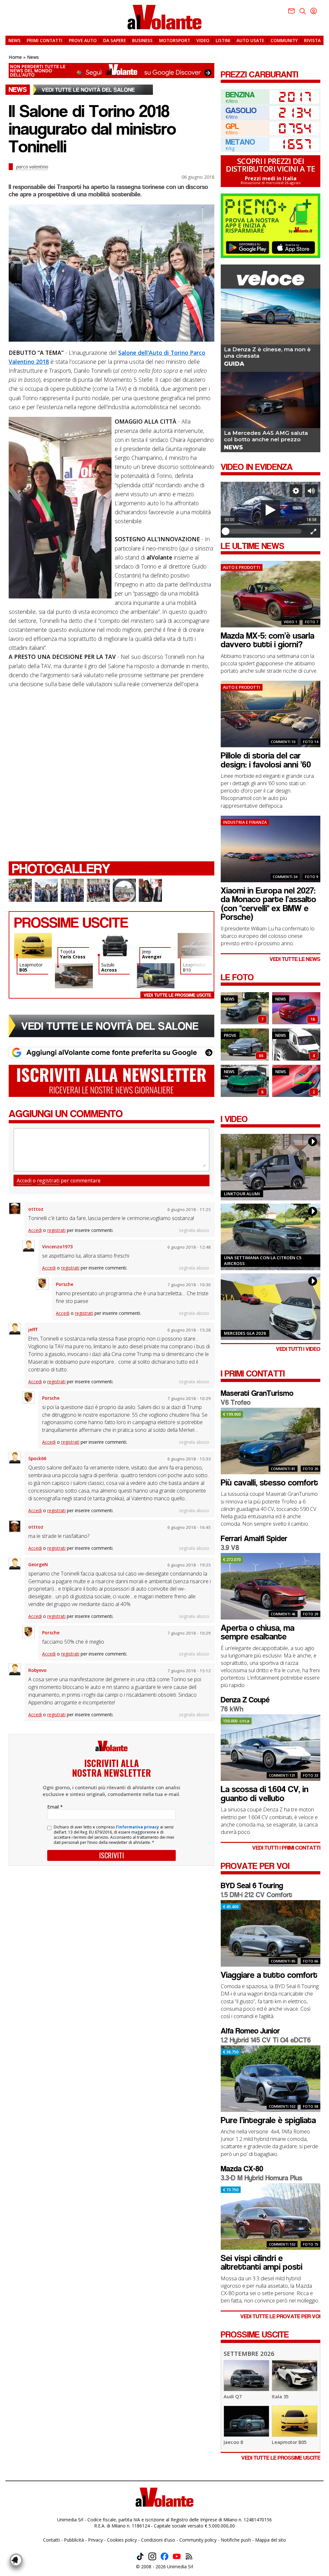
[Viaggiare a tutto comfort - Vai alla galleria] (245, 1059)
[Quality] (296, 491)
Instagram (152, 2556)
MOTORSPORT (175, 40)
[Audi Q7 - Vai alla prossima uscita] (246, 2389)
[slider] (263, 531)
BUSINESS (142, 40)
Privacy (95, 2540)
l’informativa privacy (138, 1827)
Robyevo (37, 1670)
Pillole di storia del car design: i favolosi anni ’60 (266, 760)
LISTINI (223, 40)
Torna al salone (93, 90)
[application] (271, 510)
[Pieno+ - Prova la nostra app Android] (248, 247)
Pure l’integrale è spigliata (268, 2120)
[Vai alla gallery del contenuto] (20, 890)
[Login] (314, 11)
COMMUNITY (284, 40)
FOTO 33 (311, 1775)
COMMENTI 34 (285, 877)
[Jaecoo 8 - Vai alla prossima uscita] (246, 2435)
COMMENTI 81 (283, 1469)
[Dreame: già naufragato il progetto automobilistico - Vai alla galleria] (245, 1095)
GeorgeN (38, 1564)
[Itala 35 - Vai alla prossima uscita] (295, 2389)
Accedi (24, 1180)
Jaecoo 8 (233, 2442)
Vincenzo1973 (57, 1247)
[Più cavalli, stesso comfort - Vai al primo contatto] (271, 1473)
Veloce (271, 278)
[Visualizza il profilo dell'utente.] (15, 1208)
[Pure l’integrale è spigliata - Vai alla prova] (271, 2110)
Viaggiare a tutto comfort (269, 1975)
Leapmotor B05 (289, 2442)
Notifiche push (236, 2540)
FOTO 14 (311, 742)
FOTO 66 (311, 1961)
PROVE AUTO (83, 40)
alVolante (164, 17)
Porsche (65, 1284)
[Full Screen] (313, 531)
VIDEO (203, 40)
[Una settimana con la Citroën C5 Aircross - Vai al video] (271, 1237)
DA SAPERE (115, 40)
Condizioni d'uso (158, 2540)
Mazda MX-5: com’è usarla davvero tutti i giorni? (267, 640)
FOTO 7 (311, 622)
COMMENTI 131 (282, 1775)
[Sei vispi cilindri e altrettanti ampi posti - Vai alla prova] (271, 2248)
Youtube (177, 2556)
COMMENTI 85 (283, 1961)
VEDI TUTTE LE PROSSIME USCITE (281, 2458)
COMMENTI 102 (282, 2106)
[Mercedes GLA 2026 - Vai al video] (271, 1307)
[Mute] (311, 491)
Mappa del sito (271, 2540)
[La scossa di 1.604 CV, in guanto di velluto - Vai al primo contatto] (271, 1779)
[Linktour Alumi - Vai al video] (271, 1167)
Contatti (51, 2540)
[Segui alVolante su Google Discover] (111, 71)
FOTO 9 (311, 877)
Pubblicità (74, 2540)
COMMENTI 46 (283, 1614)
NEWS (14, 40)
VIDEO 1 (290, 622)
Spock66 (37, 1458)
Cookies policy (122, 2540)
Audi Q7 (233, 2396)
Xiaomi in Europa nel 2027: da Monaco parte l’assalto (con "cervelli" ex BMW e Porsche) (268, 904)
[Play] (271, 510)
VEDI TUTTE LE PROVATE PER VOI (280, 2316)
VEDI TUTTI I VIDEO (298, 1349)
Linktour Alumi (242, 1194)
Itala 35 (280, 2396)
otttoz (36, 1209)
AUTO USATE (250, 40)
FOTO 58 (311, 2106)
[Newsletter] (291, 11)
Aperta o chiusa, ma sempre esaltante (258, 1632)
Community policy (198, 2540)
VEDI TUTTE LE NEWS (295, 959)
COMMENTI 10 (283, 742)
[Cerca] (303, 11)
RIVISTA (312, 40)
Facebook (164, 2556)
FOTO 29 (311, 1614)
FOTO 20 (311, 1469)
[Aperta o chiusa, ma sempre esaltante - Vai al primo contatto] (271, 1618)
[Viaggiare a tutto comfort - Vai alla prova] (271, 1965)
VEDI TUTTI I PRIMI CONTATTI (286, 1848)
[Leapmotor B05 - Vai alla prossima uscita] (295, 2435)
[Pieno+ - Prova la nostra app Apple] (293, 247)
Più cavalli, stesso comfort (269, 1483)
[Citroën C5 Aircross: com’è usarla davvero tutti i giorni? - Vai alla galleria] (245, 1023)
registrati (48, 1180)
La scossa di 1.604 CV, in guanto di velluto (265, 1794)
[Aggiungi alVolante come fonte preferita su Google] (111, 1053)
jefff (33, 1329)
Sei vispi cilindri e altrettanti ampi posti (262, 2263)
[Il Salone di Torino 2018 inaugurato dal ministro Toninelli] (111, 273)
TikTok (140, 2556)
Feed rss (189, 2556)
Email (55, 1807)
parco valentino (32, 166)
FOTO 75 (311, 2244)
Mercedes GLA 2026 (245, 1333)
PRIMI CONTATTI (44, 40)
